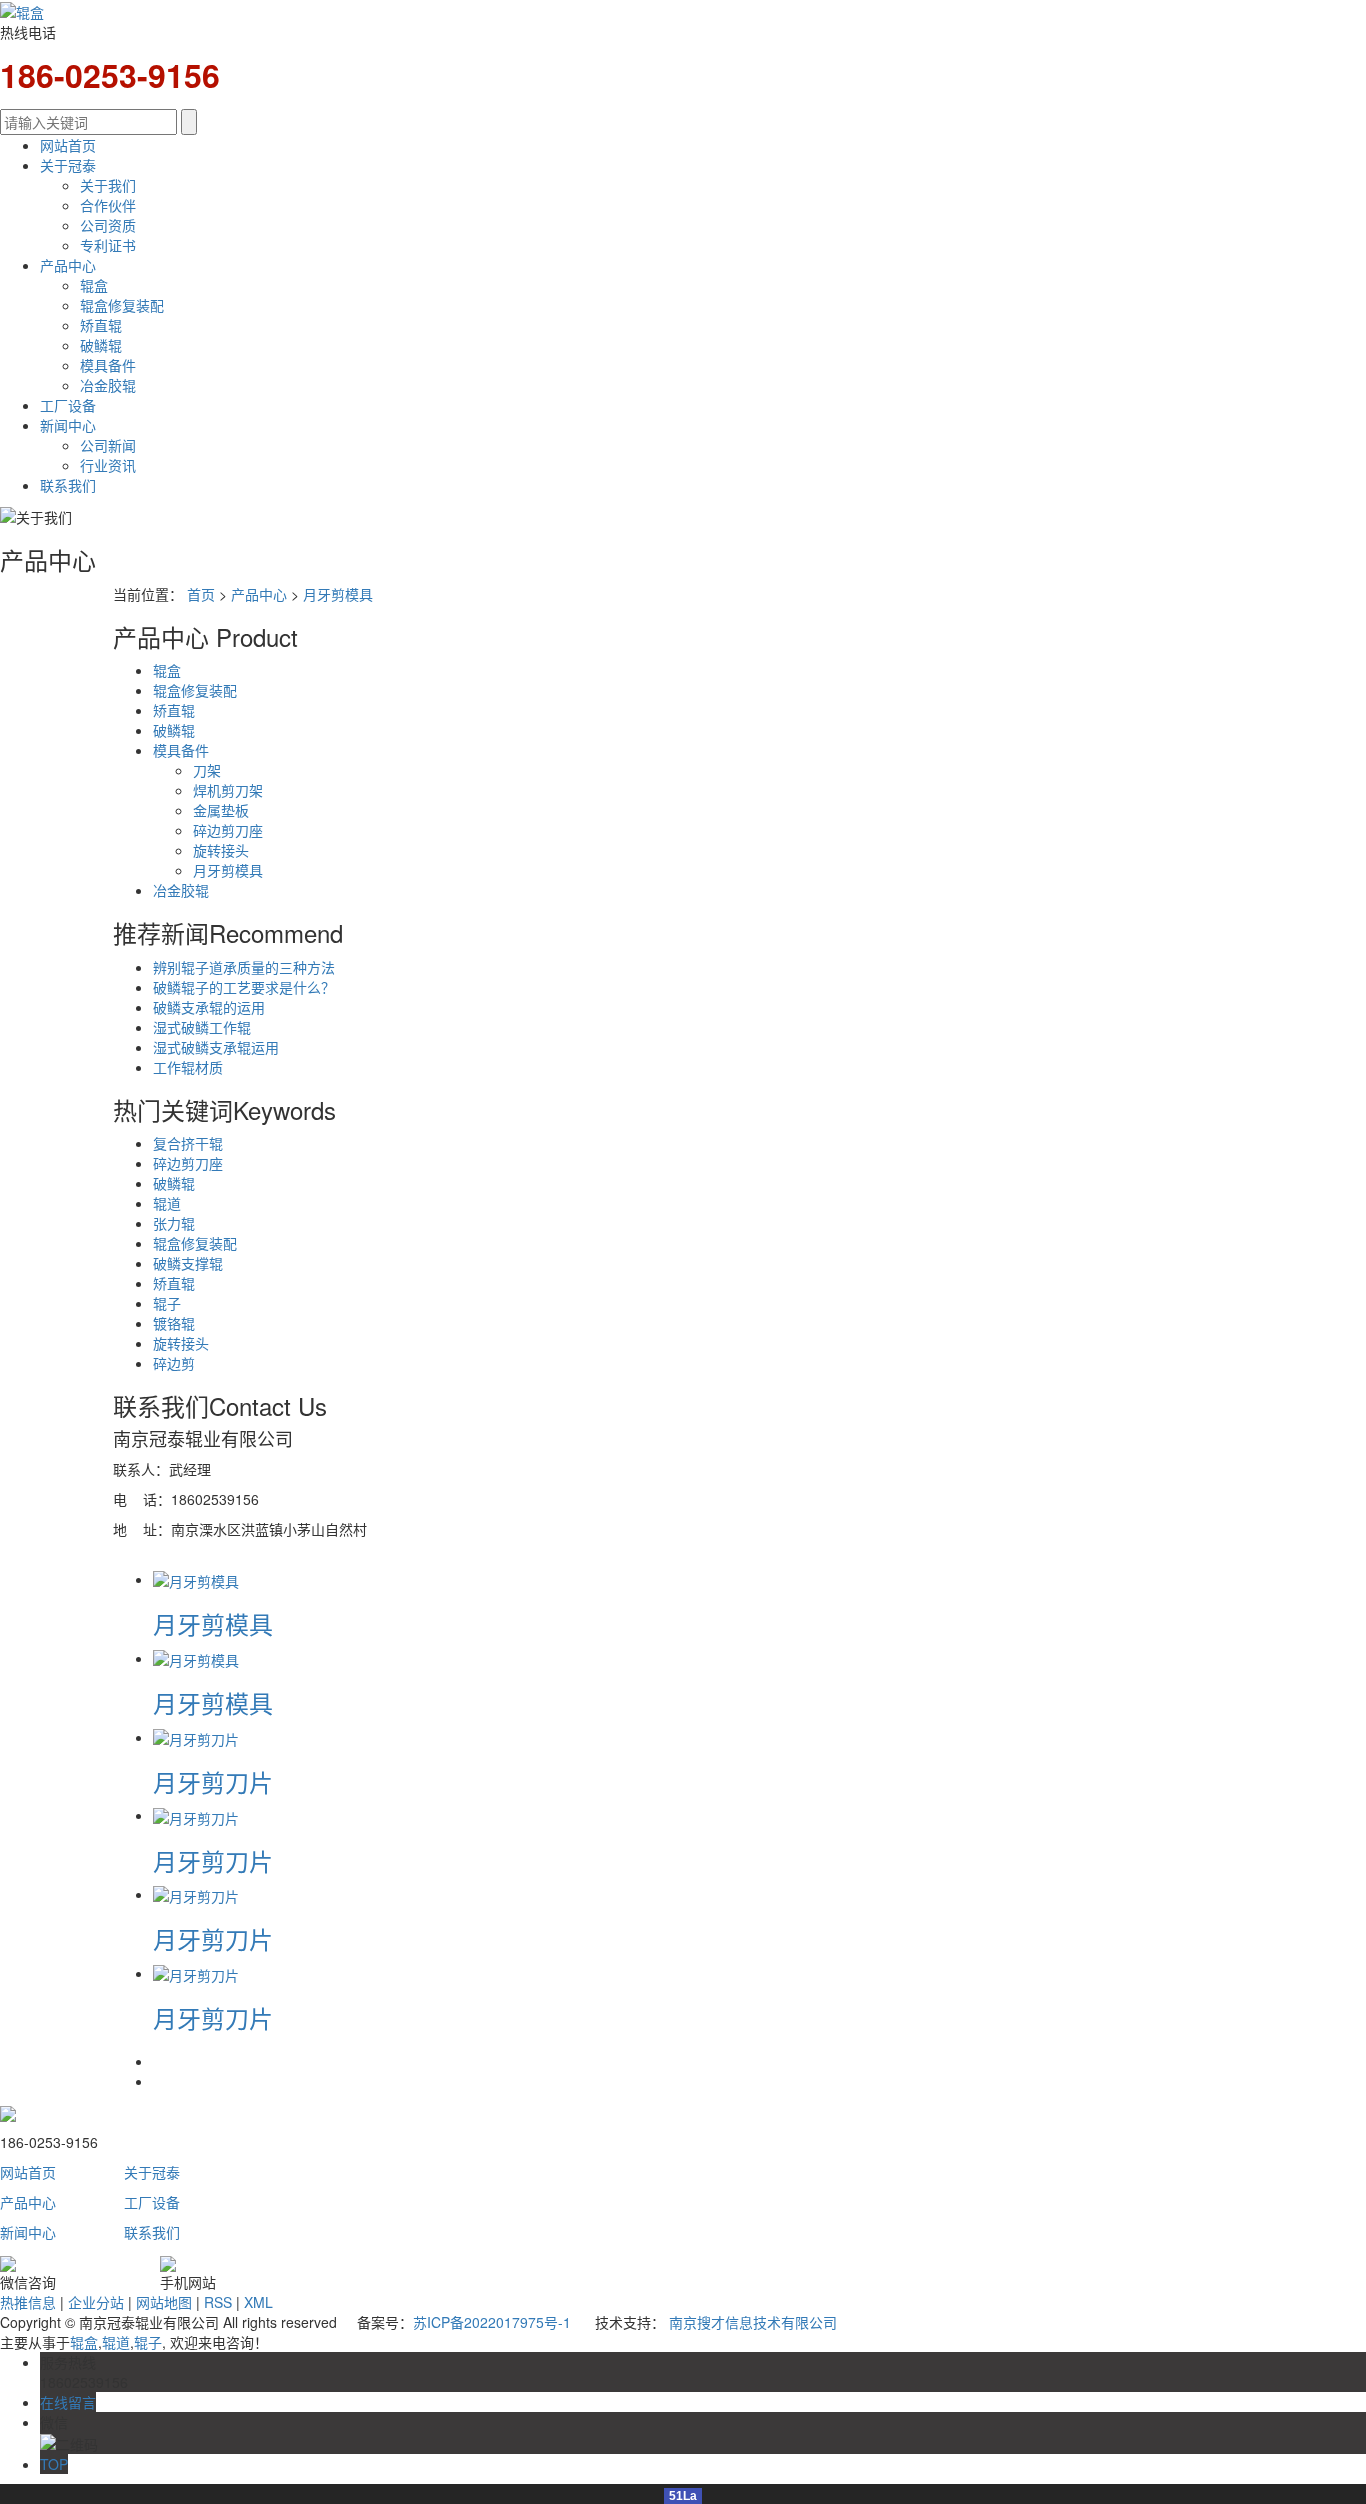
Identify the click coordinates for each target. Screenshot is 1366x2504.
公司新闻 (108, 445)
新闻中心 (68, 425)
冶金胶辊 (108, 385)
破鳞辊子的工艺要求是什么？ (244, 987)
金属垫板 (221, 810)
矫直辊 (101, 325)
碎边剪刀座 (228, 830)
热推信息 (28, 2302)
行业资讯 (108, 465)
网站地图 (164, 2302)
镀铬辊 (174, 1323)
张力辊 (174, 1223)
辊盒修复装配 (122, 305)
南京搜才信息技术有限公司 (753, 2322)
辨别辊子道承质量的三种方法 (244, 967)
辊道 (167, 1203)
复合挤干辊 (188, 1143)
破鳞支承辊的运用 (209, 1007)
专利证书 (108, 245)
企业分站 (96, 2302)
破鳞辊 (101, 345)
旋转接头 (221, 850)
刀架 (207, 770)
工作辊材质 (188, 1067)
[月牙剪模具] (196, 1579)
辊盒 (94, 285)
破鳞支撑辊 (188, 1263)
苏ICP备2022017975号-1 (492, 2322)
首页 (201, 594)
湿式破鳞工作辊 (202, 1027)
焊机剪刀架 (228, 790)
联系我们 (68, 485)
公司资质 (108, 225)
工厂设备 (68, 405)
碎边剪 (174, 1363)
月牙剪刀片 (213, 1781)
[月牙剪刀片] (196, 1737)
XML (258, 2302)
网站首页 (68, 145)
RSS (218, 2302)
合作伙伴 (108, 205)
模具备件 (108, 365)
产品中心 (68, 265)
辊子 (167, 1303)
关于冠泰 (68, 165)
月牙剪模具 (338, 594)
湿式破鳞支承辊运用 (216, 1047)
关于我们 (108, 185)
